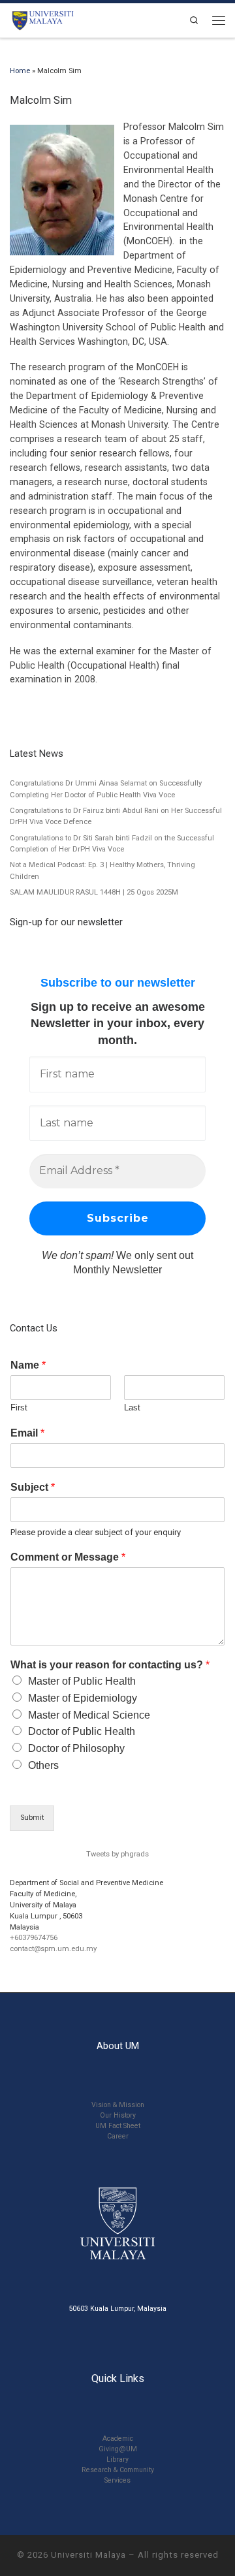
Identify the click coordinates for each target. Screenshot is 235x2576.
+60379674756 (34, 1938)
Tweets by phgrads (117, 1854)
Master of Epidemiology (83, 1698)
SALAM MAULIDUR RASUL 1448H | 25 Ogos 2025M (94, 892)
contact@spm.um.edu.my (53, 1949)
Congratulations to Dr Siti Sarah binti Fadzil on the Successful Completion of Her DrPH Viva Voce (112, 844)
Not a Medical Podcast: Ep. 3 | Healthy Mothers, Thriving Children (102, 870)
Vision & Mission (118, 2105)
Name (28, 1365)
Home (20, 71)
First (19, 1407)
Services (117, 2480)
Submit (32, 1818)
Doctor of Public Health (82, 1731)
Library (117, 2459)
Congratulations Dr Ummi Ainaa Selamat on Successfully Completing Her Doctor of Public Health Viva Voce (106, 789)
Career (118, 2136)
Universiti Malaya (88, 2555)
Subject (33, 1487)
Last (132, 1407)
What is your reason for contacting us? (110, 1665)
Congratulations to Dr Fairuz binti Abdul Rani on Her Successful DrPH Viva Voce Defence (116, 816)
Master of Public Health (82, 1681)
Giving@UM (118, 2449)
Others (43, 1765)
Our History (118, 2115)
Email (27, 1433)
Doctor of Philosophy (76, 1748)
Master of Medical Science (89, 1715)
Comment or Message (68, 1557)
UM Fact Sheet (118, 2126)
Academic (118, 2439)
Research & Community (118, 2470)
